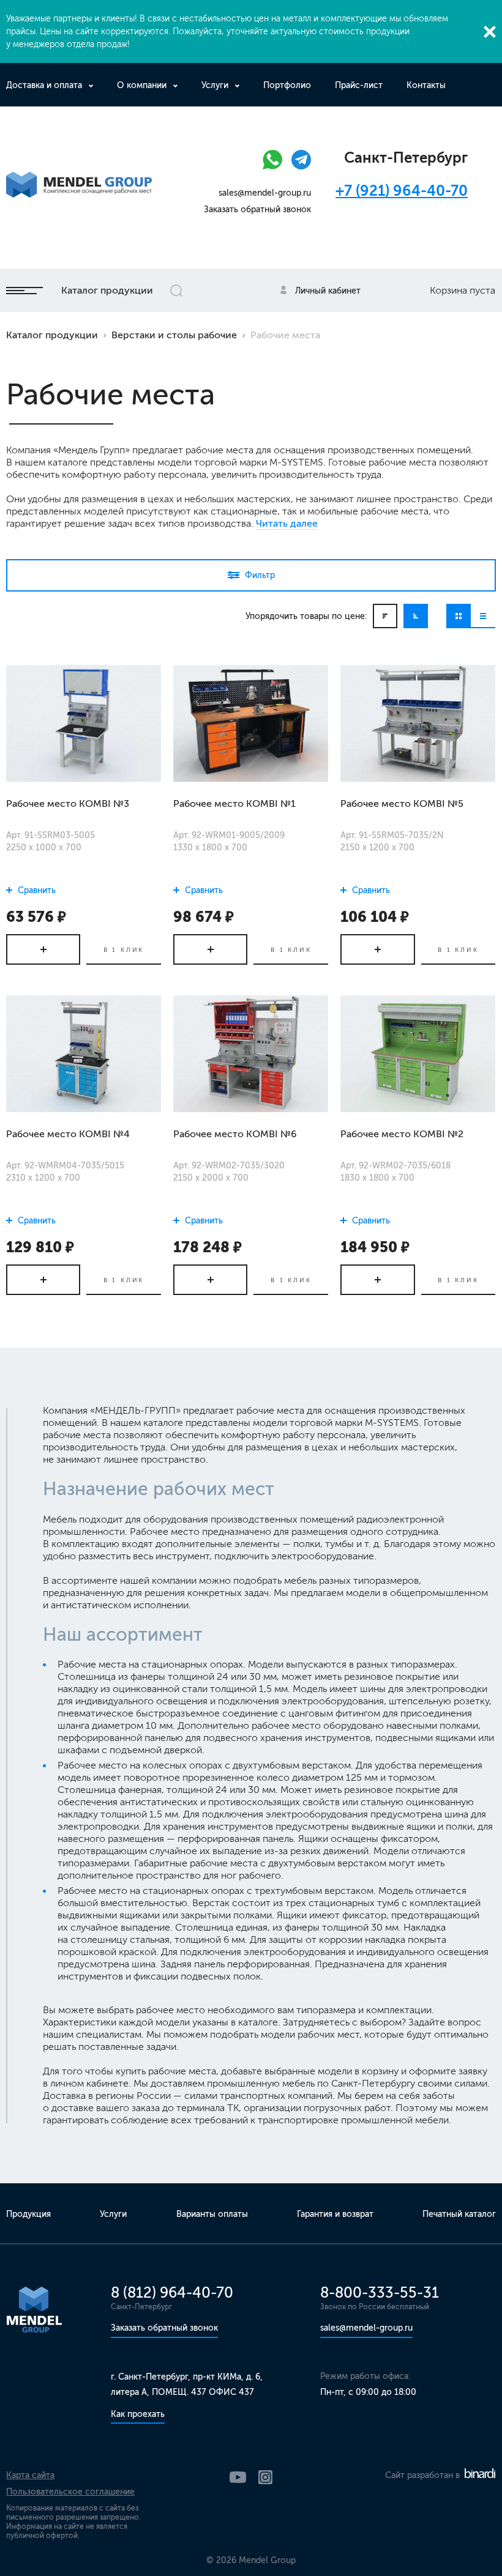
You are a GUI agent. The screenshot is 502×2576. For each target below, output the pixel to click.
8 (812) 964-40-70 (172, 2292)
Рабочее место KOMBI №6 (235, 1134)
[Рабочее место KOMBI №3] (84, 723)
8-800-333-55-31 (380, 2292)
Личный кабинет (328, 291)
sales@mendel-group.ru (265, 193)
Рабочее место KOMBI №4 (68, 1134)
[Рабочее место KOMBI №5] (418, 723)
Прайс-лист (359, 85)
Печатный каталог (459, 2214)
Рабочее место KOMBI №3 (68, 804)
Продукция (28, 2214)
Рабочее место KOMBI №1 (234, 804)
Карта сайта (30, 2475)
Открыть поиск (176, 291)
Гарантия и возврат (335, 2214)
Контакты (426, 85)
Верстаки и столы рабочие (174, 335)
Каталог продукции (107, 290)
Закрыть (490, 32)
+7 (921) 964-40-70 (402, 191)
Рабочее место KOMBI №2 (402, 1134)
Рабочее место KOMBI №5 (402, 804)
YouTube (238, 2477)
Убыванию (385, 616)
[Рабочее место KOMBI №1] (251, 723)
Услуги (215, 85)
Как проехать (138, 2414)
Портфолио (287, 85)
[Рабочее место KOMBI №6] (251, 1053)
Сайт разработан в (424, 2475)
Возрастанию (416, 616)
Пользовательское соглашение (70, 2492)
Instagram (265, 2477)
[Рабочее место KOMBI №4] (84, 1053)
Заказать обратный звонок (257, 210)
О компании (142, 85)
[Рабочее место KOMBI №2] (418, 1053)
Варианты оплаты (212, 2214)
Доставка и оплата (44, 85)
